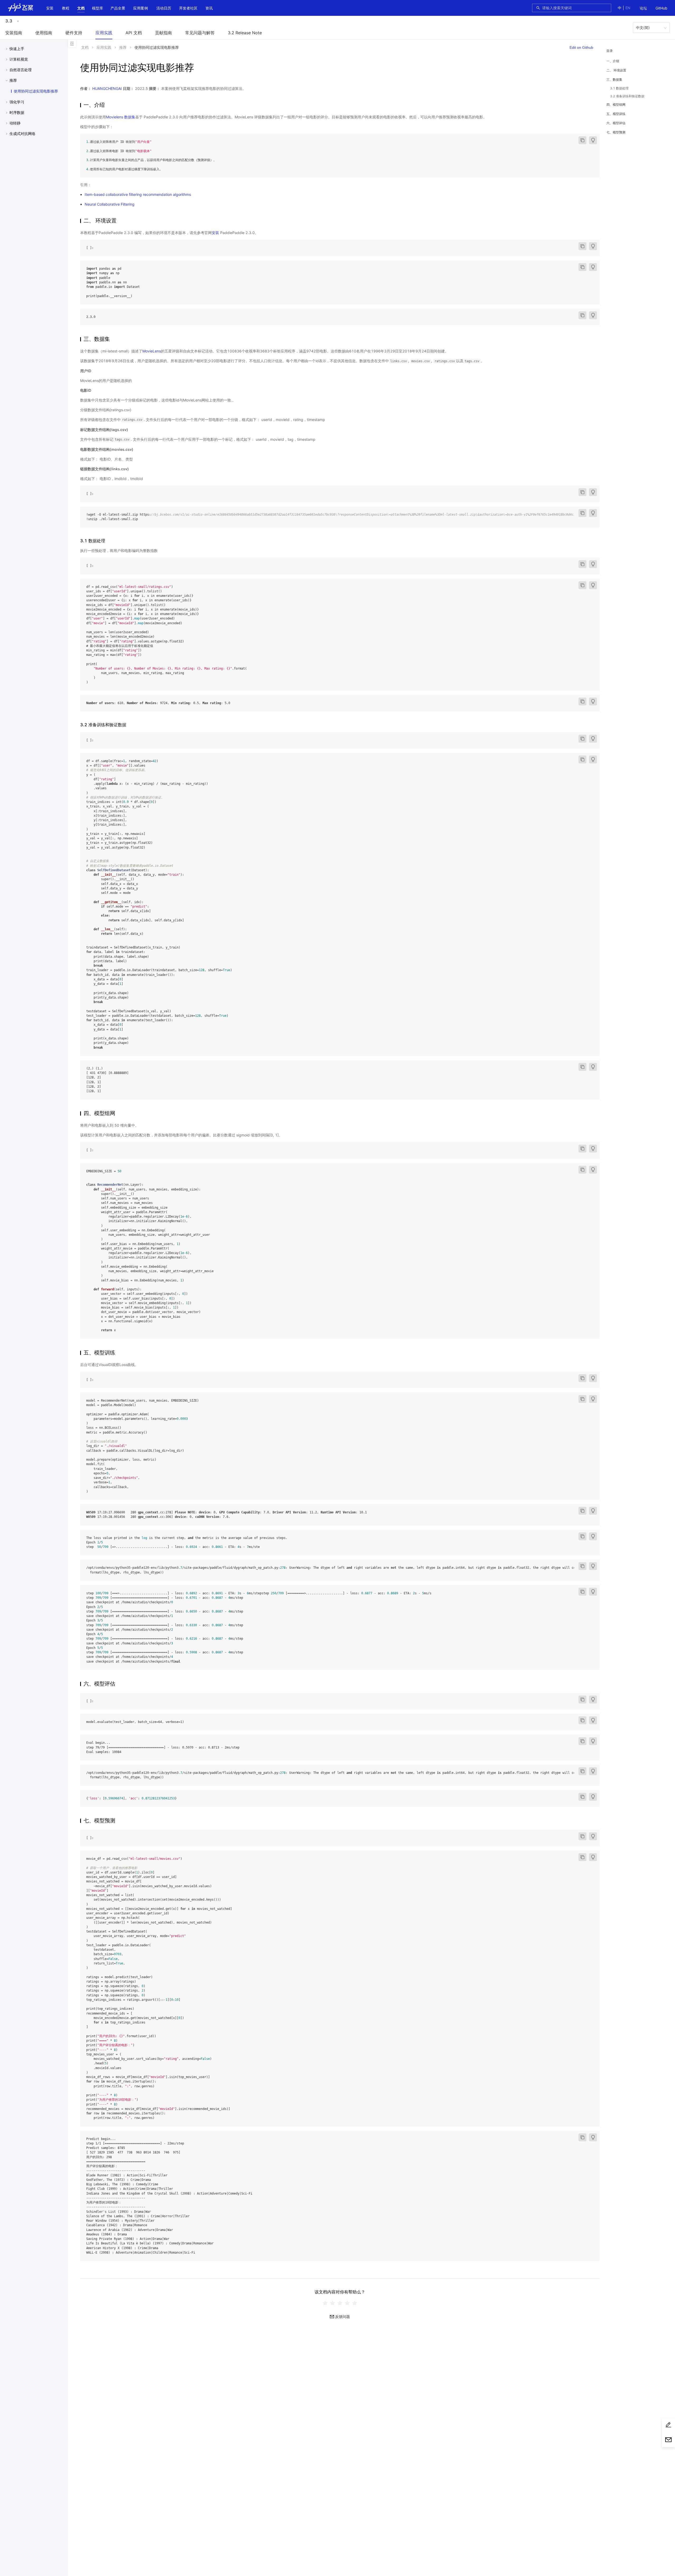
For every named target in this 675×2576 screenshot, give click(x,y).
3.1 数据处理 (619, 88)
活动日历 (164, 8)
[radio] (325, 2303)
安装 (50, 8)
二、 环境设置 (616, 70)
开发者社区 (188, 8)
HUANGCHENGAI (107, 88)
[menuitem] (643, 8)
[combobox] (575, 8)
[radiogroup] (340, 2303)
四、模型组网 (616, 105)
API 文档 (134, 33)
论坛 (643, 8)
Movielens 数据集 (121, 117)
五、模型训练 (616, 114)
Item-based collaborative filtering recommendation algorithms (138, 194)
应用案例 (141, 8)
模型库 (98, 8)
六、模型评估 (616, 123)
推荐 (123, 47)
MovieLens (152, 351)
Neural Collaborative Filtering (110, 204)
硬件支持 (74, 33)
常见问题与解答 (200, 33)
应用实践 (104, 33)
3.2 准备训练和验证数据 (627, 96)
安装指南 (14, 33)
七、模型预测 (616, 132)
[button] (81, 8)
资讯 (209, 8)
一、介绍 (613, 61)
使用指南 (44, 33)
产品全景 (118, 8)
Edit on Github (581, 47)
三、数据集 (614, 79)
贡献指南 (163, 33)
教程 (66, 8)
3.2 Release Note (245, 33)
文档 (81, 8)
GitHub (661, 8)
